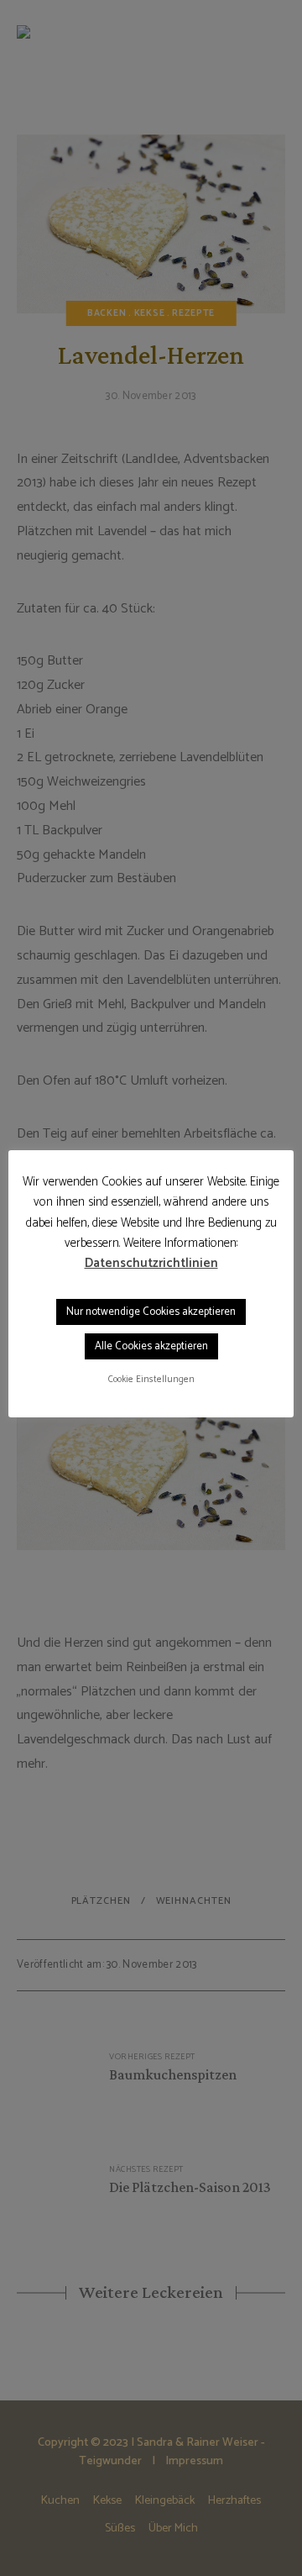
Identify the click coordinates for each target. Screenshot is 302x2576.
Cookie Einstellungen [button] (151, 1380)
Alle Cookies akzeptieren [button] (151, 1346)
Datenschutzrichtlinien (151, 1264)
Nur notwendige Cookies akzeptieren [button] (151, 1312)
